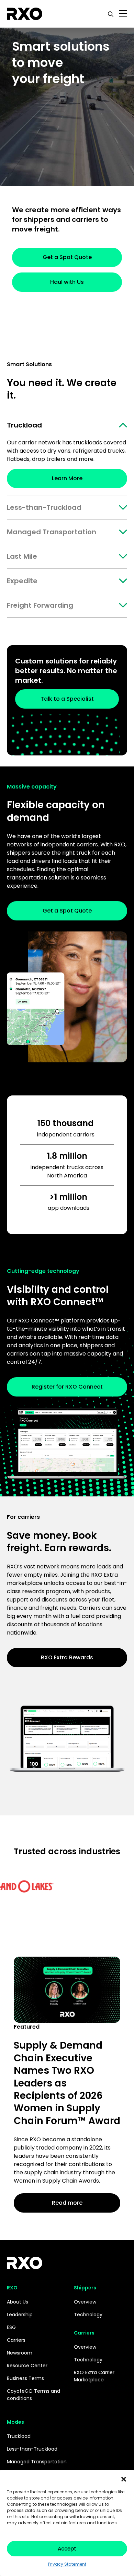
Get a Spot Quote (67, 257)
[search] (111, 14)
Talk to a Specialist (67, 699)
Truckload (24, 425)
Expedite (22, 581)
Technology (88, 2315)
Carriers (16, 2340)
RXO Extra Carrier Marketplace (94, 2376)
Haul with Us (67, 282)
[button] (124, 2479)
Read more (67, 2203)
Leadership (20, 2315)
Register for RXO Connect (67, 1387)
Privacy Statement (67, 2564)
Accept (67, 2549)
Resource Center (27, 2366)
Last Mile (22, 556)
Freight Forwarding (40, 605)
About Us (18, 2302)
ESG (11, 2327)
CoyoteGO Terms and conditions (33, 2395)
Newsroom (20, 2353)
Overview (85, 2302)
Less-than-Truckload (44, 507)
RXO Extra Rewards (67, 1657)
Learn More (67, 478)
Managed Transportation (52, 532)
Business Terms (25, 2378)
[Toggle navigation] (123, 14)
